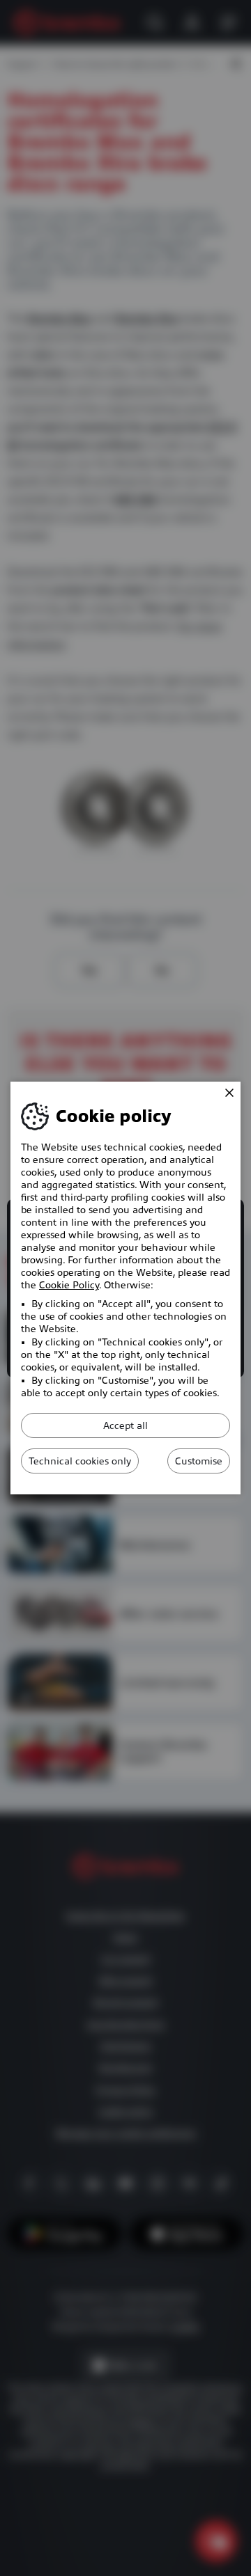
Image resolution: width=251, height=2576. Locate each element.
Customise (199, 1461)
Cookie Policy (69, 1285)
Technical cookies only (80, 1461)
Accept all (125, 1425)
